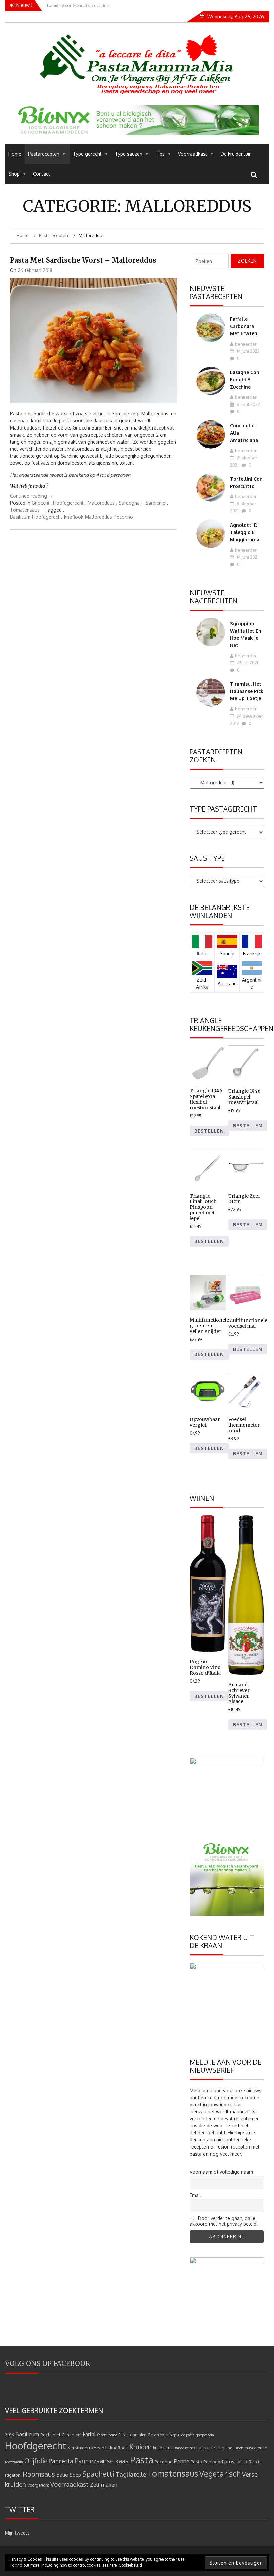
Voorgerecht (38, 2485)
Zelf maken (104, 2485)
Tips (160, 154)
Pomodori (213, 2461)
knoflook (74, 517)
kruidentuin (163, 2448)
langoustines (185, 2448)
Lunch (238, 2448)
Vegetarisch (220, 2474)
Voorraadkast (193, 154)
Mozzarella (14, 2462)
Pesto (196, 2461)
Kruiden (141, 2447)
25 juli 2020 (248, 663)
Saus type (207, 858)
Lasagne (206, 2447)
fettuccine (109, 2435)
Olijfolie (36, 2461)
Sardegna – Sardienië (142, 503)
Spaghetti (98, 2474)
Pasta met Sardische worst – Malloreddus (83, 260)
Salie (62, 2475)
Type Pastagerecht (223, 809)
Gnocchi (40, 503)
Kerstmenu (79, 2447)
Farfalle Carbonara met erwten (244, 326)
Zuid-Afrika (202, 983)
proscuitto (236, 2461)
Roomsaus (39, 2474)
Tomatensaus (25, 510)
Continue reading (32, 496)
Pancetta (61, 2461)
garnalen (138, 2435)
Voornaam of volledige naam (221, 2172)
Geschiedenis (160, 2435)
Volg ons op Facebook (48, 2363)
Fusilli (123, 2435)
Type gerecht (87, 154)
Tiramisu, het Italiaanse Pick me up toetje (247, 691)
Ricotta (255, 2462)
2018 (10, 2435)
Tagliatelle (131, 2474)
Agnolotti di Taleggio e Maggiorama (245, 532)
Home (15, 154)
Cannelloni (72, 2435)
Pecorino (123, 517)
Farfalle (91, 2434)
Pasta (142, 2460)
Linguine (224, 2448)
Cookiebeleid (130, 2565)
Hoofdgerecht (68, 503)
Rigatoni (13, 2475)
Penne (182, 2461)
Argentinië (252, 983)
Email (195, 2195)
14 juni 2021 (247, 557)
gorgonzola (205, 2435)
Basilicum (20, 517)
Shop (14, 174)
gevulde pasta (184, 2435)
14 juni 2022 (248, 351)
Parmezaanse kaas (102, 2461)
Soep (75, 2475)
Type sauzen (129, 154)
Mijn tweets (17, 2533)
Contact (42, 174)
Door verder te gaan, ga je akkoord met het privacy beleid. (224, 2221)
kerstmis (100, 2447)
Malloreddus (101, 503)
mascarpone (255, 2448)
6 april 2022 (248, 404)
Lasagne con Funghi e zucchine (245, 379)
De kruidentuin (236, 154)
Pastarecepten (44, 154)
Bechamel (50, 2434)
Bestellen (209, 1131)
